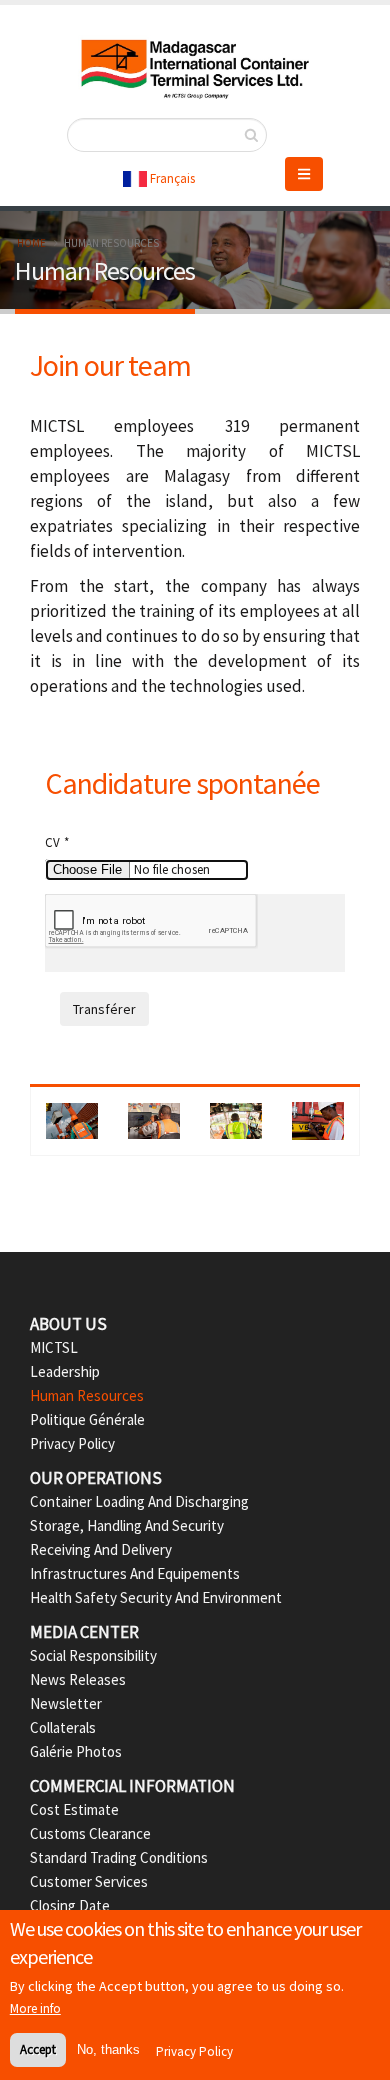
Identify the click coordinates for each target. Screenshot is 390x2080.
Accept (38, 2049)
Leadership (65, 1371)
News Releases (78, 1679)
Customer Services (89, 1881)
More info (35, 2008)
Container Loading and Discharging (139, 1501)
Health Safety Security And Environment (156, 1597)
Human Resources (87, 1395)
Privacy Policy (72, 1443)
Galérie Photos (76, 1751)
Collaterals (63, 1727)
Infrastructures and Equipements (135, 1573)
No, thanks (108, 2049)
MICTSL (54, 1347)
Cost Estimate (74, 1809)
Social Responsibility (93, 1655)
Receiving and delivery (101, 1549)
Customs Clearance (90, 1833)
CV (52, 842)
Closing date (70, 1905)
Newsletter (66, 1703)
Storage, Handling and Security (127, 1525)
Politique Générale (87, 1419)
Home (31, 243)
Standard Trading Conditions (119, 1857)
